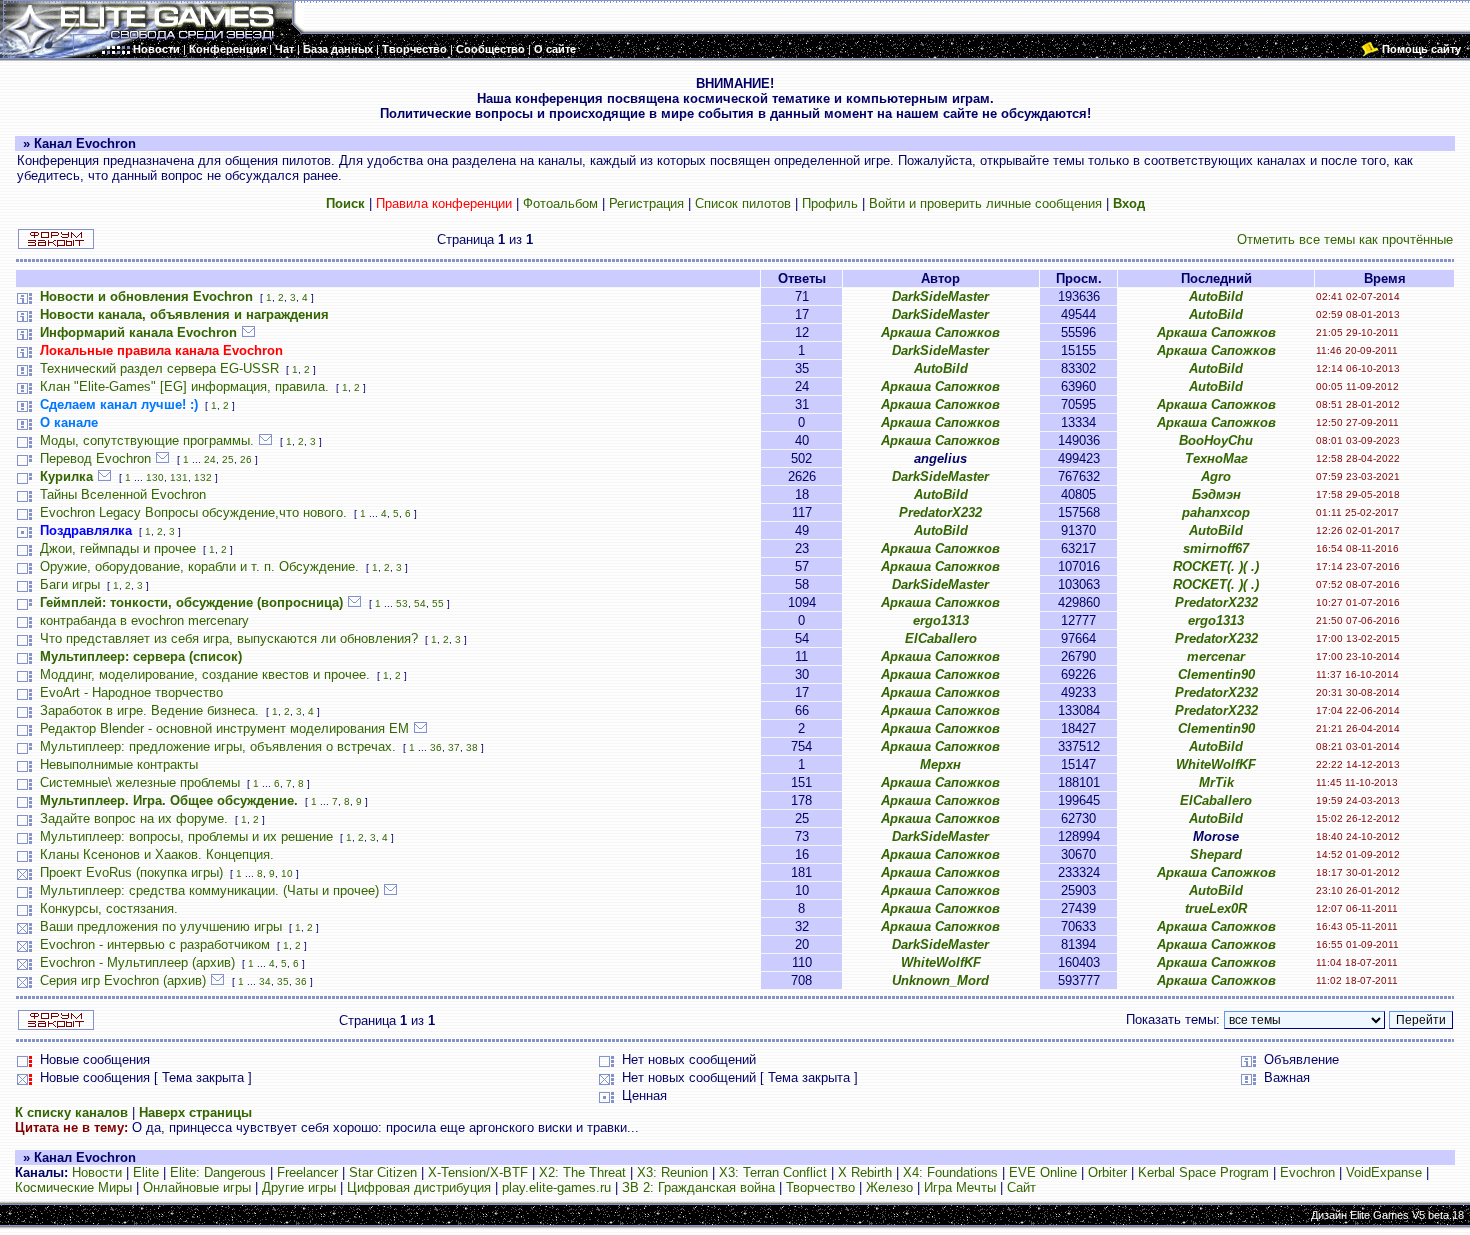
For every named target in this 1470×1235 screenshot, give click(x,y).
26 (246, 459)
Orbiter (1107, 1172)
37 (454, 747)
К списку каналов (71, 1112)
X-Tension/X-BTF (478, 1172)
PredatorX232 (940, 512)
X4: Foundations (950, 1172)
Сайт (1021, 1187)
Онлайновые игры (197, 1187)
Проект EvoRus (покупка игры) (131, 872)
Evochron (1307, 1172)
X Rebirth (865, 1172)
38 (472, 747)
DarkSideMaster (940, 296)
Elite (146, 1172)
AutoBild (1216, 296)
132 (203, 477)
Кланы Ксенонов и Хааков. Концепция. (157, 854)
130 (155, 477)
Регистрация (646, 203)
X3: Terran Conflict (773, 1172)
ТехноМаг (1216, 458)
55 (438, 603)
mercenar (1216, 656)
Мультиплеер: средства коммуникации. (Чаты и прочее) (209, 890)
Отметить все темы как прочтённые (1345, 239)
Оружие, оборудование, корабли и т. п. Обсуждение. (199, 566)
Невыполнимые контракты (119, 764)
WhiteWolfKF (1216, 764)
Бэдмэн (1216, 494)
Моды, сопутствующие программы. (147, 440)
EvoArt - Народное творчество (131, 692)
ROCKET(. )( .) (1216, 566)
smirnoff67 (1216, 548)
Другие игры (299, 1187)
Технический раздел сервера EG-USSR (159, 368)
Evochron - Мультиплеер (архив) (137, 962)
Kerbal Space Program (1203, 1172)
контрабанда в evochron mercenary (144, 620)
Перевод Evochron (95, 458)
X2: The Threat (582, 1172)
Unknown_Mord (940, 980)
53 (402, 603)
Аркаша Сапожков (940, 332)
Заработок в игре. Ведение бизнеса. (149, 710)
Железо (889, 1187)
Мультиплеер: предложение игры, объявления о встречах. (218, 746)
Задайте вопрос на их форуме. (134, 818)
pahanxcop (1216, 512)
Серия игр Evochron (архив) (123, 980)
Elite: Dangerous (218, 1172)
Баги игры (70, 584)
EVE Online (1043, 1172)
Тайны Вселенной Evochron (123, 494)
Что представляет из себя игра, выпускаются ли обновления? (229, 638)
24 (210, 459)
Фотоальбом (560, 203)
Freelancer (307, 1172)
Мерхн (940, 764)
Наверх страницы (195, 1112)
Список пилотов (743, 203)
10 (287, 873)
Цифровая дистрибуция (419, 1187)
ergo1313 (941, 620)
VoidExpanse (1384, 1172)
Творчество (820, 1187)
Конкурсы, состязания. (109, 908)
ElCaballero (941, 638)
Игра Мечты (960, 1187)
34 (265, 981)
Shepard (1216, 854)
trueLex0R (1216, 908)
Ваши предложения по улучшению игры (161, 926)
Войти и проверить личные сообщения (985, 203)
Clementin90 (1216, 674)
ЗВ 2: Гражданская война (698, 1187)
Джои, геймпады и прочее (118, 548)
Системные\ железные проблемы (140, 782)
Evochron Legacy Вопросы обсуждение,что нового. (193, 512)
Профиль (830, 203)
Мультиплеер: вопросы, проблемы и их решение (186, 836)
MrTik (1216, 782)
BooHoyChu (1216, 440)
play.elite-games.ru (556, 1187)
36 (436, 747)
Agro (1216, 476)
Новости (97, 1172)
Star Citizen (383, 1172)
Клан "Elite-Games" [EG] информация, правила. (184, 386)
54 (420, 603)
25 (228, 459)
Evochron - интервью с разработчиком (155, 944)
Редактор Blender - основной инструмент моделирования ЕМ (224, 728)
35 (283, 981)
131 (179, 477)
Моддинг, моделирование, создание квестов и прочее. (205, 674)
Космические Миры (73, 1187)
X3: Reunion (672, 1172)
